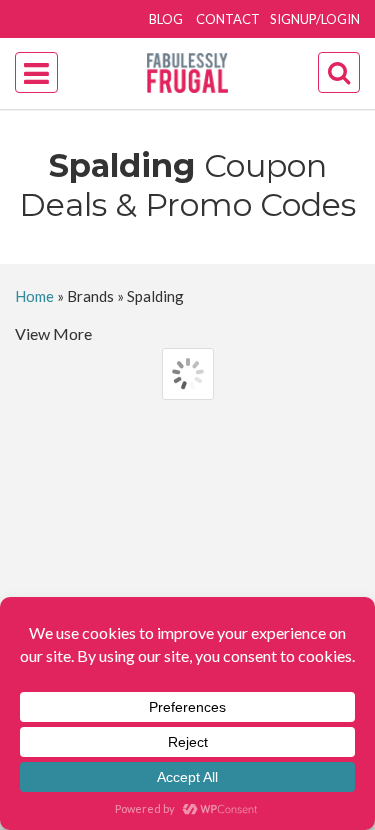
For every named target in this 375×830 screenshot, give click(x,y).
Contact (228, 19)
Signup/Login (315, 19)
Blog (166, 19)
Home (34, 296)
